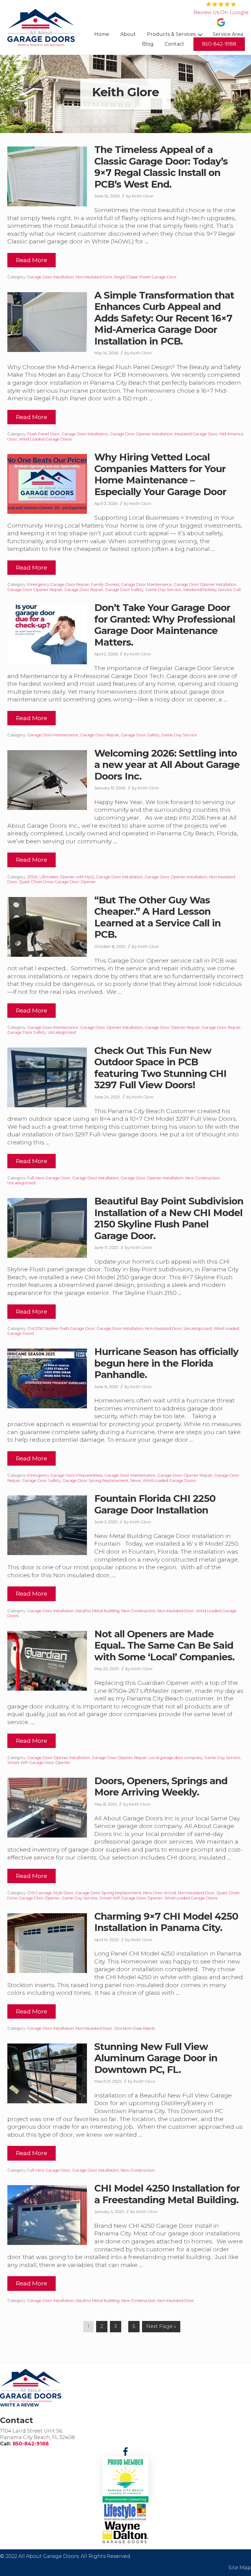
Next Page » (161, 2328)
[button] (125, 2452)
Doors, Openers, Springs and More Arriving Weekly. (161, 1787)
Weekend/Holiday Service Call (212, 590)
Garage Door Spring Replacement (96, 1481)
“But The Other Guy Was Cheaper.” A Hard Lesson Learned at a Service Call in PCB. (157, 917)
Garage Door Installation (51, 277)
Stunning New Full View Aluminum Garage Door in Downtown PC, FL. (156, 2058)
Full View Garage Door (49, 1178)
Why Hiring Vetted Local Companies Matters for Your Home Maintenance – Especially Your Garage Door (160, 474)
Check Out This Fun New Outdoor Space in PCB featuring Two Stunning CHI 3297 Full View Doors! (160, 1068)
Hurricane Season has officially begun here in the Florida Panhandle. (166, 1363)
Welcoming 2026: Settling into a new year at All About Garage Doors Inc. (167, 765)
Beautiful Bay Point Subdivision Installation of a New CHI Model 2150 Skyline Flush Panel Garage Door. (169, 1218)
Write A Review (19, 2405)
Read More (32, 262)
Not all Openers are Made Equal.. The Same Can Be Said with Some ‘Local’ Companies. (164, 1645)
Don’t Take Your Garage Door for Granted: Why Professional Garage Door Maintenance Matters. (165, 625)
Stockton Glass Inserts (135, 2028)
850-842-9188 (31, 2444)
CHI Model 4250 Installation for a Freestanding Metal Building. (167, 2194)
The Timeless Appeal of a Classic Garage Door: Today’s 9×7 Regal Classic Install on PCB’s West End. (161, 167)
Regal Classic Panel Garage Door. (146, 277)
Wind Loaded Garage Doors (45, 439)
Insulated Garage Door (196, 434)
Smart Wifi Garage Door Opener (39, 1763)
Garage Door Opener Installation (141, 434)
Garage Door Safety (124, 590)
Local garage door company (176, 1758)
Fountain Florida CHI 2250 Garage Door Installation (155, 1504)
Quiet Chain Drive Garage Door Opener (57, 882)
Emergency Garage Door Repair (58, 584)
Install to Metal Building (97, 1611)
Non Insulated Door (94, 277)
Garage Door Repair (84, 590)
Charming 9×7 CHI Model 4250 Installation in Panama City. (166, 1922)
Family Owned (105, 584)
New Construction (202, 1178)
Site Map (240, 2568)
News (136, 1481)
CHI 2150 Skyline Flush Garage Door (61, 1328)
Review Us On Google (221, 12)
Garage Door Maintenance (146, 584)
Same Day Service (163, 590)
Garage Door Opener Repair (35, 590)
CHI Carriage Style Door (50, 1893)
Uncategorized (62, 1032)
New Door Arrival (160, 1893)
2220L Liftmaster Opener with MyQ (61, 877)
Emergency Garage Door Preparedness (65, 1475)
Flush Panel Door (43, 434)
